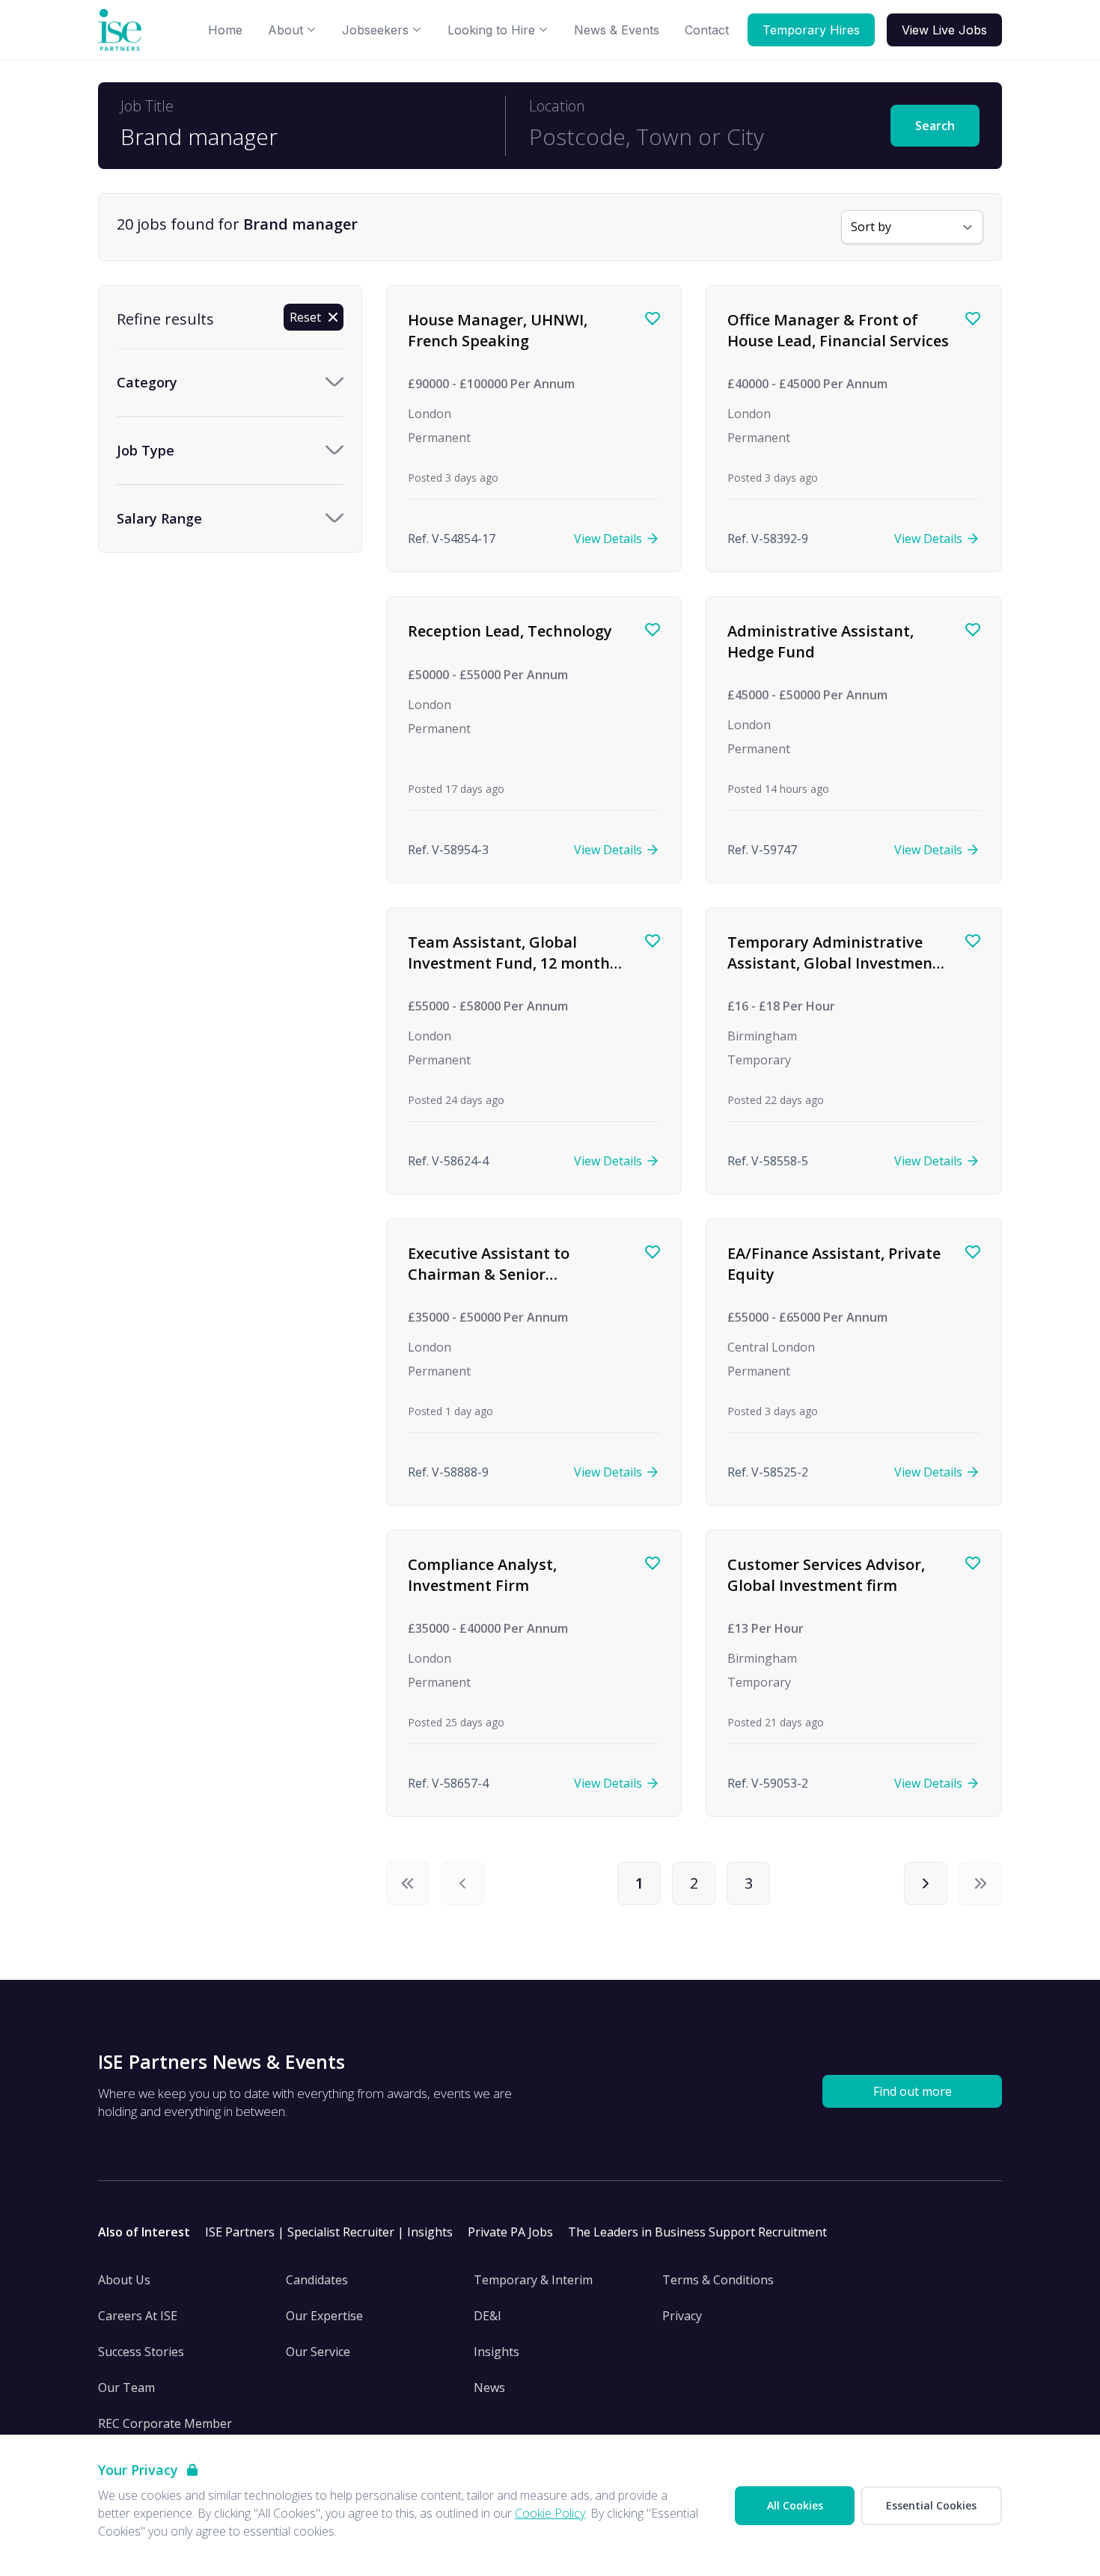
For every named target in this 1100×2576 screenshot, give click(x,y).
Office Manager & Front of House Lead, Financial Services (838, 330)
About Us (124, 2280)
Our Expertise (324, 2316)
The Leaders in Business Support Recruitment (697, 2232)
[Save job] (653, 319)
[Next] (926, 1883)
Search (935, 126)
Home (225, 30)
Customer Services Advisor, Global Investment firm (826, 1575)
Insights (496, 2352)
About (285, 30)
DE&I (488, 2316)
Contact (707, 30)
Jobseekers (375, 30)
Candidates (317, 2280)
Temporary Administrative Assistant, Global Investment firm (833, 963)
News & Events (617, 30)
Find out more (913, 2091)
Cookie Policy (550, 2513)
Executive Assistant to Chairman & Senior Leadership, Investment (494, 1274)
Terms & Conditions (718, 2280)
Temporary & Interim (533, 2280)
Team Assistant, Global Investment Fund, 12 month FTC (509, 963)
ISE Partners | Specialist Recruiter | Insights (329, 2232)
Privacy (682, 2316)
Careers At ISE (138, 2316)
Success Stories (141, 2352)
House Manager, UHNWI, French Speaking (498, 330)
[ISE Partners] (123, 30)
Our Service (318, 2352)
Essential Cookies (931, 2505)
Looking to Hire (491, 30)
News (489, 2388)
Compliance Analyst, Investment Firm (482, 1575)
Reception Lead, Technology (510, 631)
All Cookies (795, 2505)
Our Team (126, 2388)
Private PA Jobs (510, 2232)
